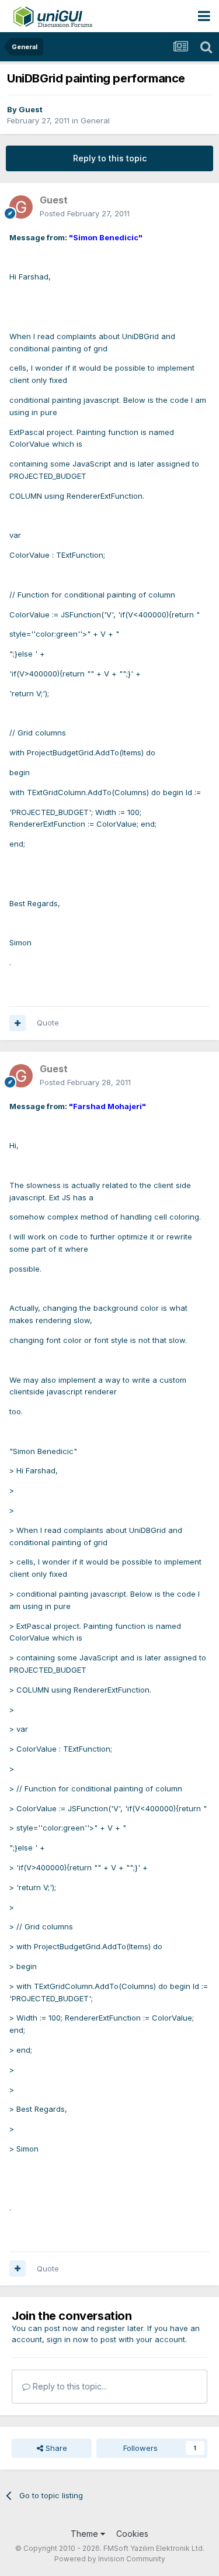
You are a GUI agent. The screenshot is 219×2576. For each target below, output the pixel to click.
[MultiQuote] (18, 1023)
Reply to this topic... (69, 2386)
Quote (48, 1023)
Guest (31, 109)
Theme (86, 2534)
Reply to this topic (110, 158)
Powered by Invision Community (110, 2559)
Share (55, 2448)
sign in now (68, 2339)
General (95, 120)
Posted (85, 213)
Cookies (132, 2534)
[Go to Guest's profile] (21, 207)
